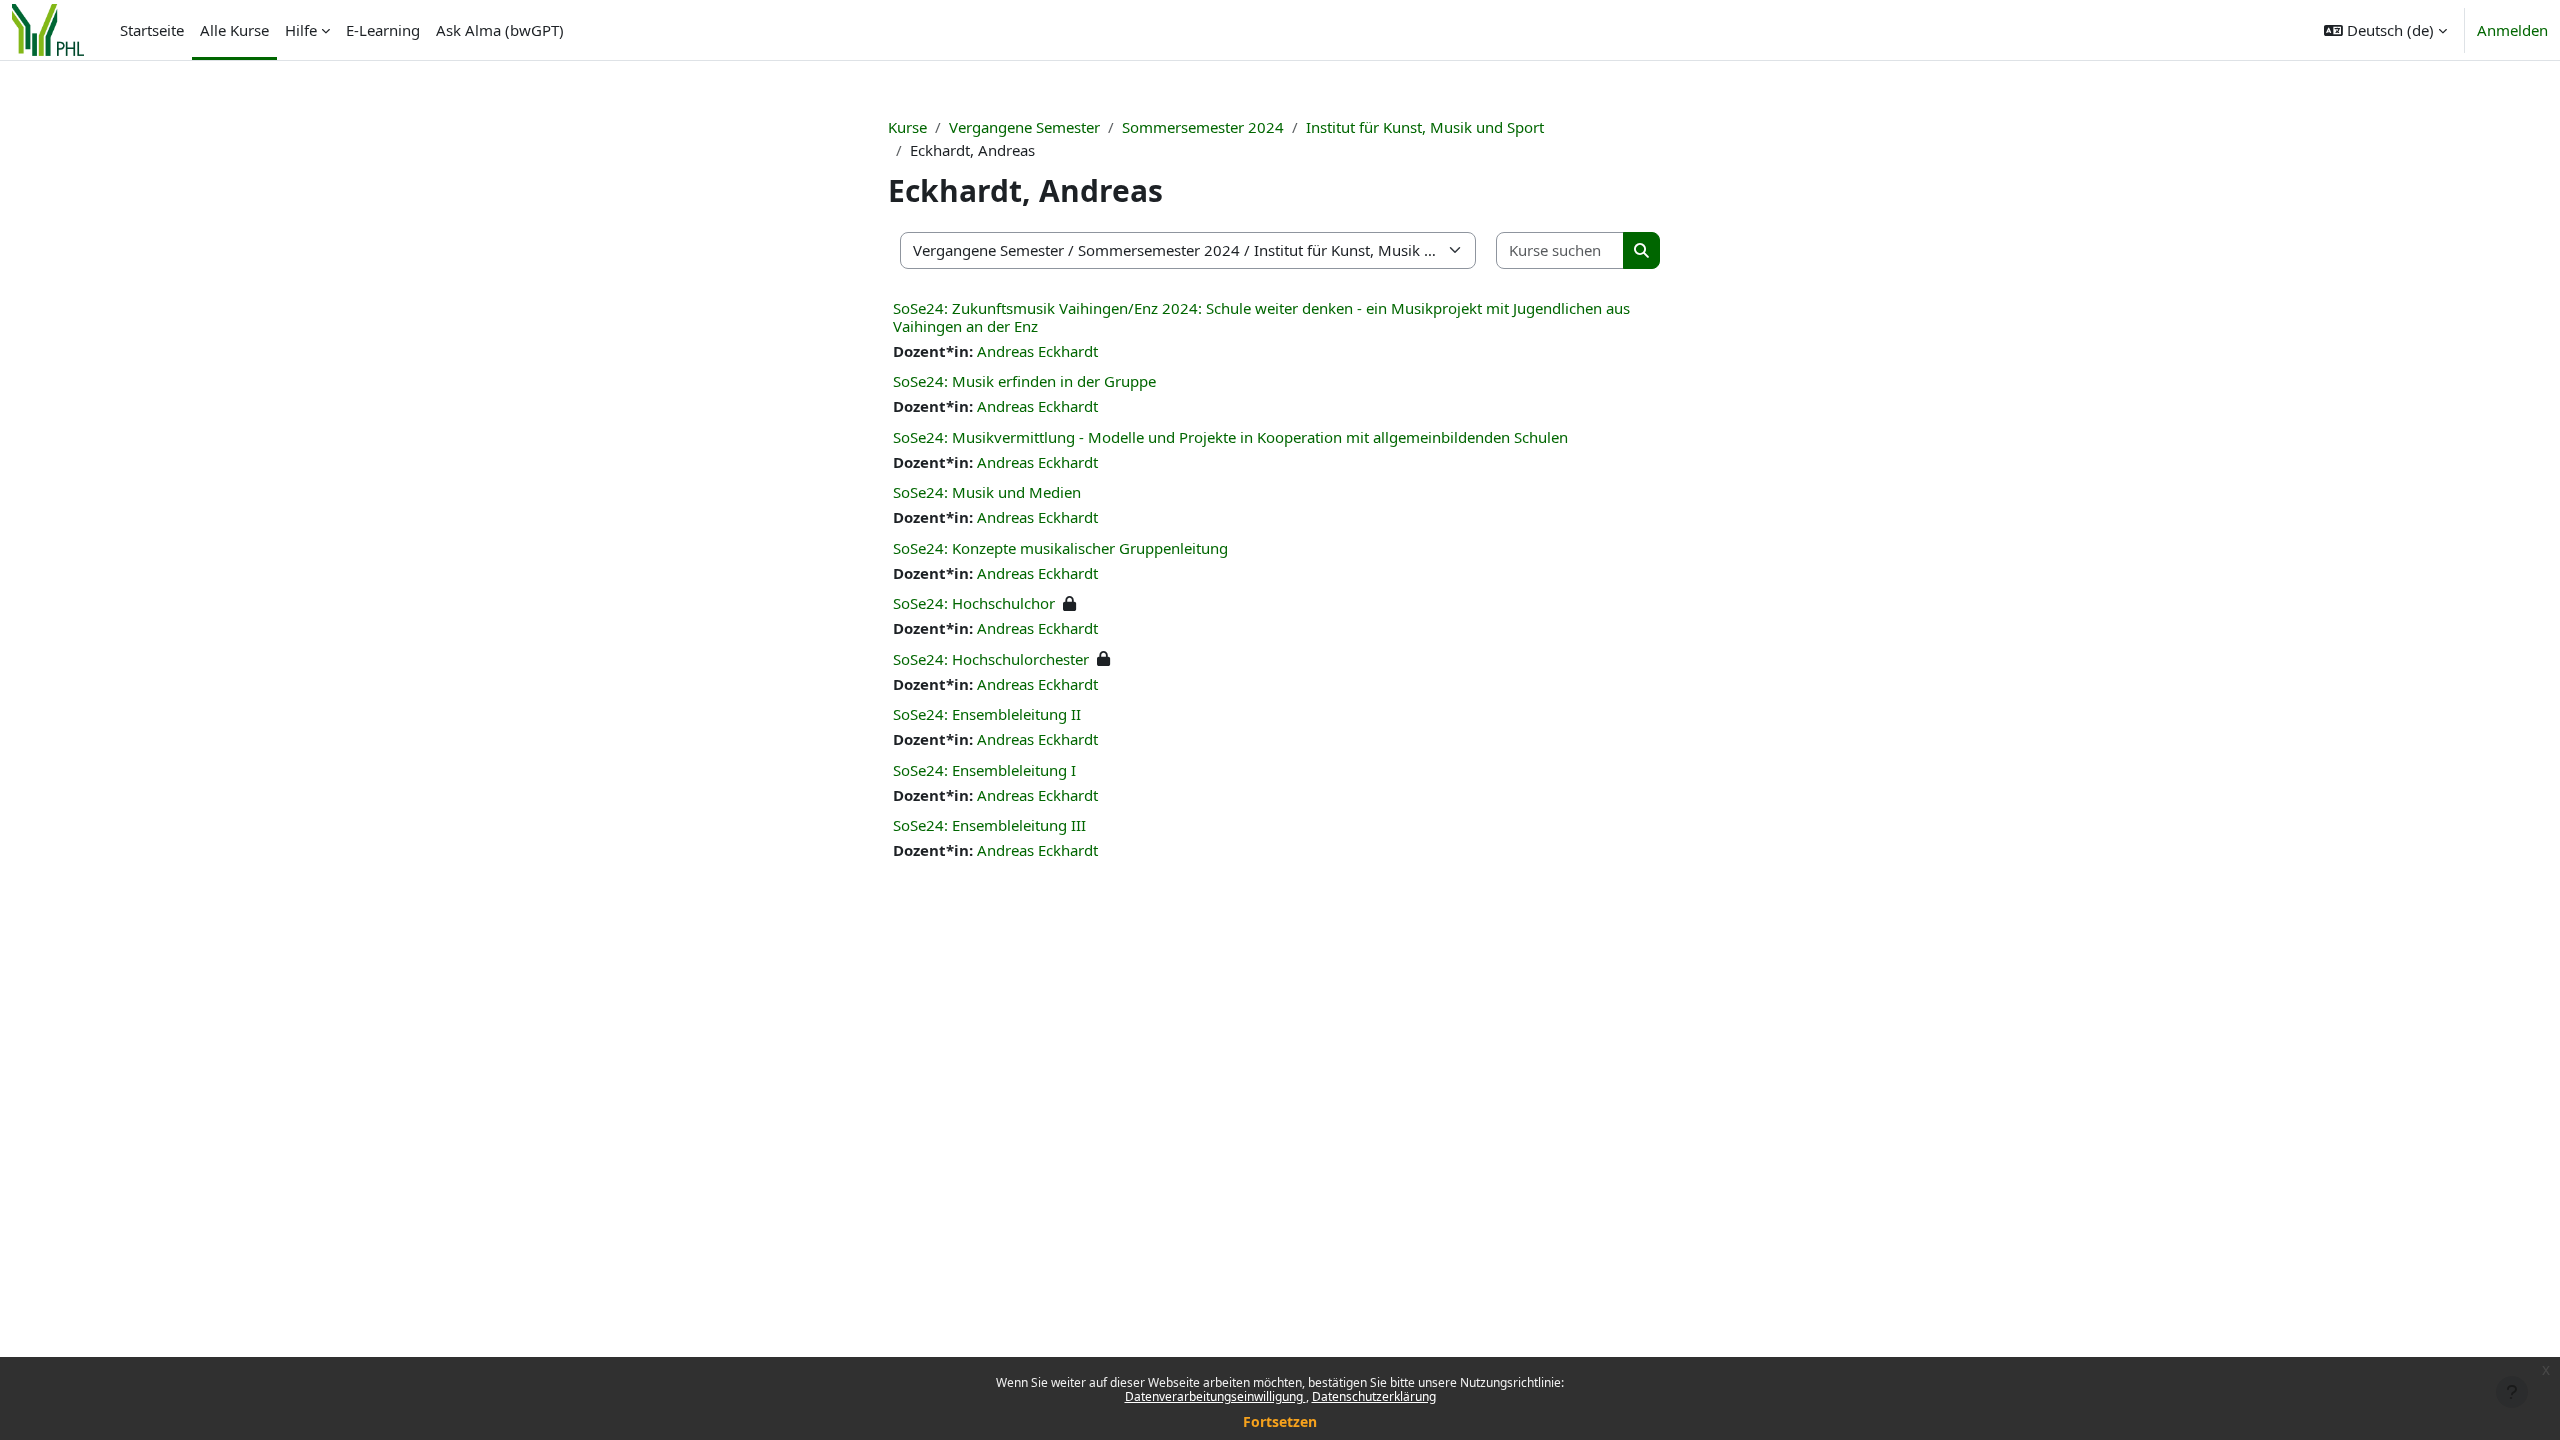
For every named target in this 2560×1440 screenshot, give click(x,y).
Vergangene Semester (1024, 127)
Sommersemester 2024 (1203, 127)
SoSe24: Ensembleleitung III (989, 825)
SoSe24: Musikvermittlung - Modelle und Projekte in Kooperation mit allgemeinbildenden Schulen (1230, 437)
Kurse (907, 127)
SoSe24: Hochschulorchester (991, 659)
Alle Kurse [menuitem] (234, 30)
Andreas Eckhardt (1037, 351)
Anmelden (2512, 30)
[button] (2385, 30)
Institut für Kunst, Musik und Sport (1425, 127)
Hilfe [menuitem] (301, 30)
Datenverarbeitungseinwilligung (1215, 1396)
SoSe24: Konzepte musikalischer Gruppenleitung (1060, 548)
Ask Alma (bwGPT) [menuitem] (500, 30)
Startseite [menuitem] (152, 30)
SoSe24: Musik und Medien (987, 492)
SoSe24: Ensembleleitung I (984, 770)
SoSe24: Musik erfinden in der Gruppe (1024, 381)
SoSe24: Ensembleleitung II (987, 714)
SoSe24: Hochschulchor (974, 603)
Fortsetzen (1280, 1421)
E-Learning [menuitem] (383, 30)
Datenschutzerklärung (1374, 1396)
